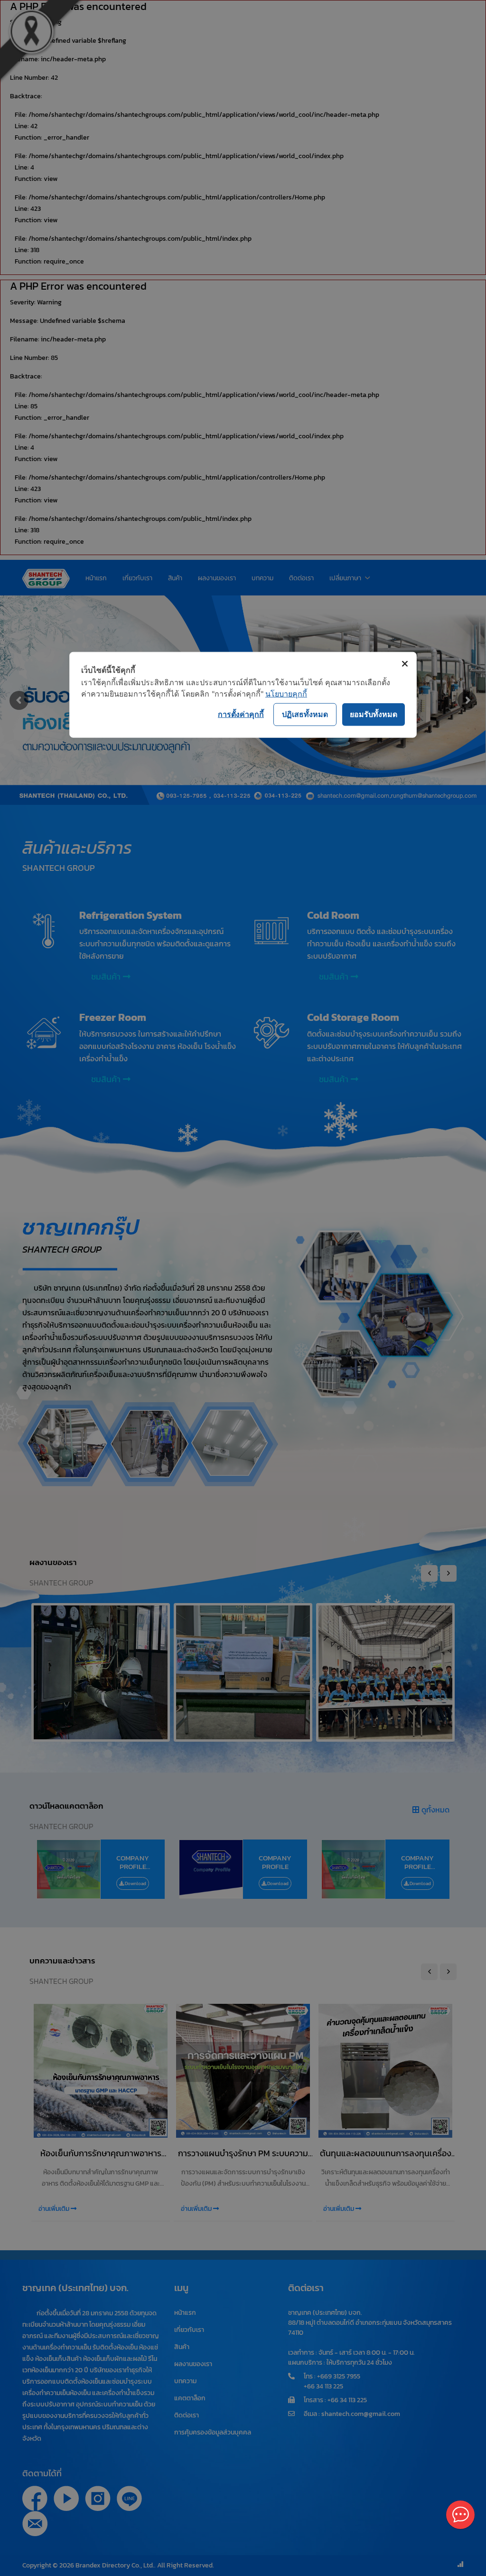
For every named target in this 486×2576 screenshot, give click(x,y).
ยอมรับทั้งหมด (374, 714)
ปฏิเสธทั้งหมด (305, 714)
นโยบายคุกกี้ (286, 693)
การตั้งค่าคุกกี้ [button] (241, 714)
